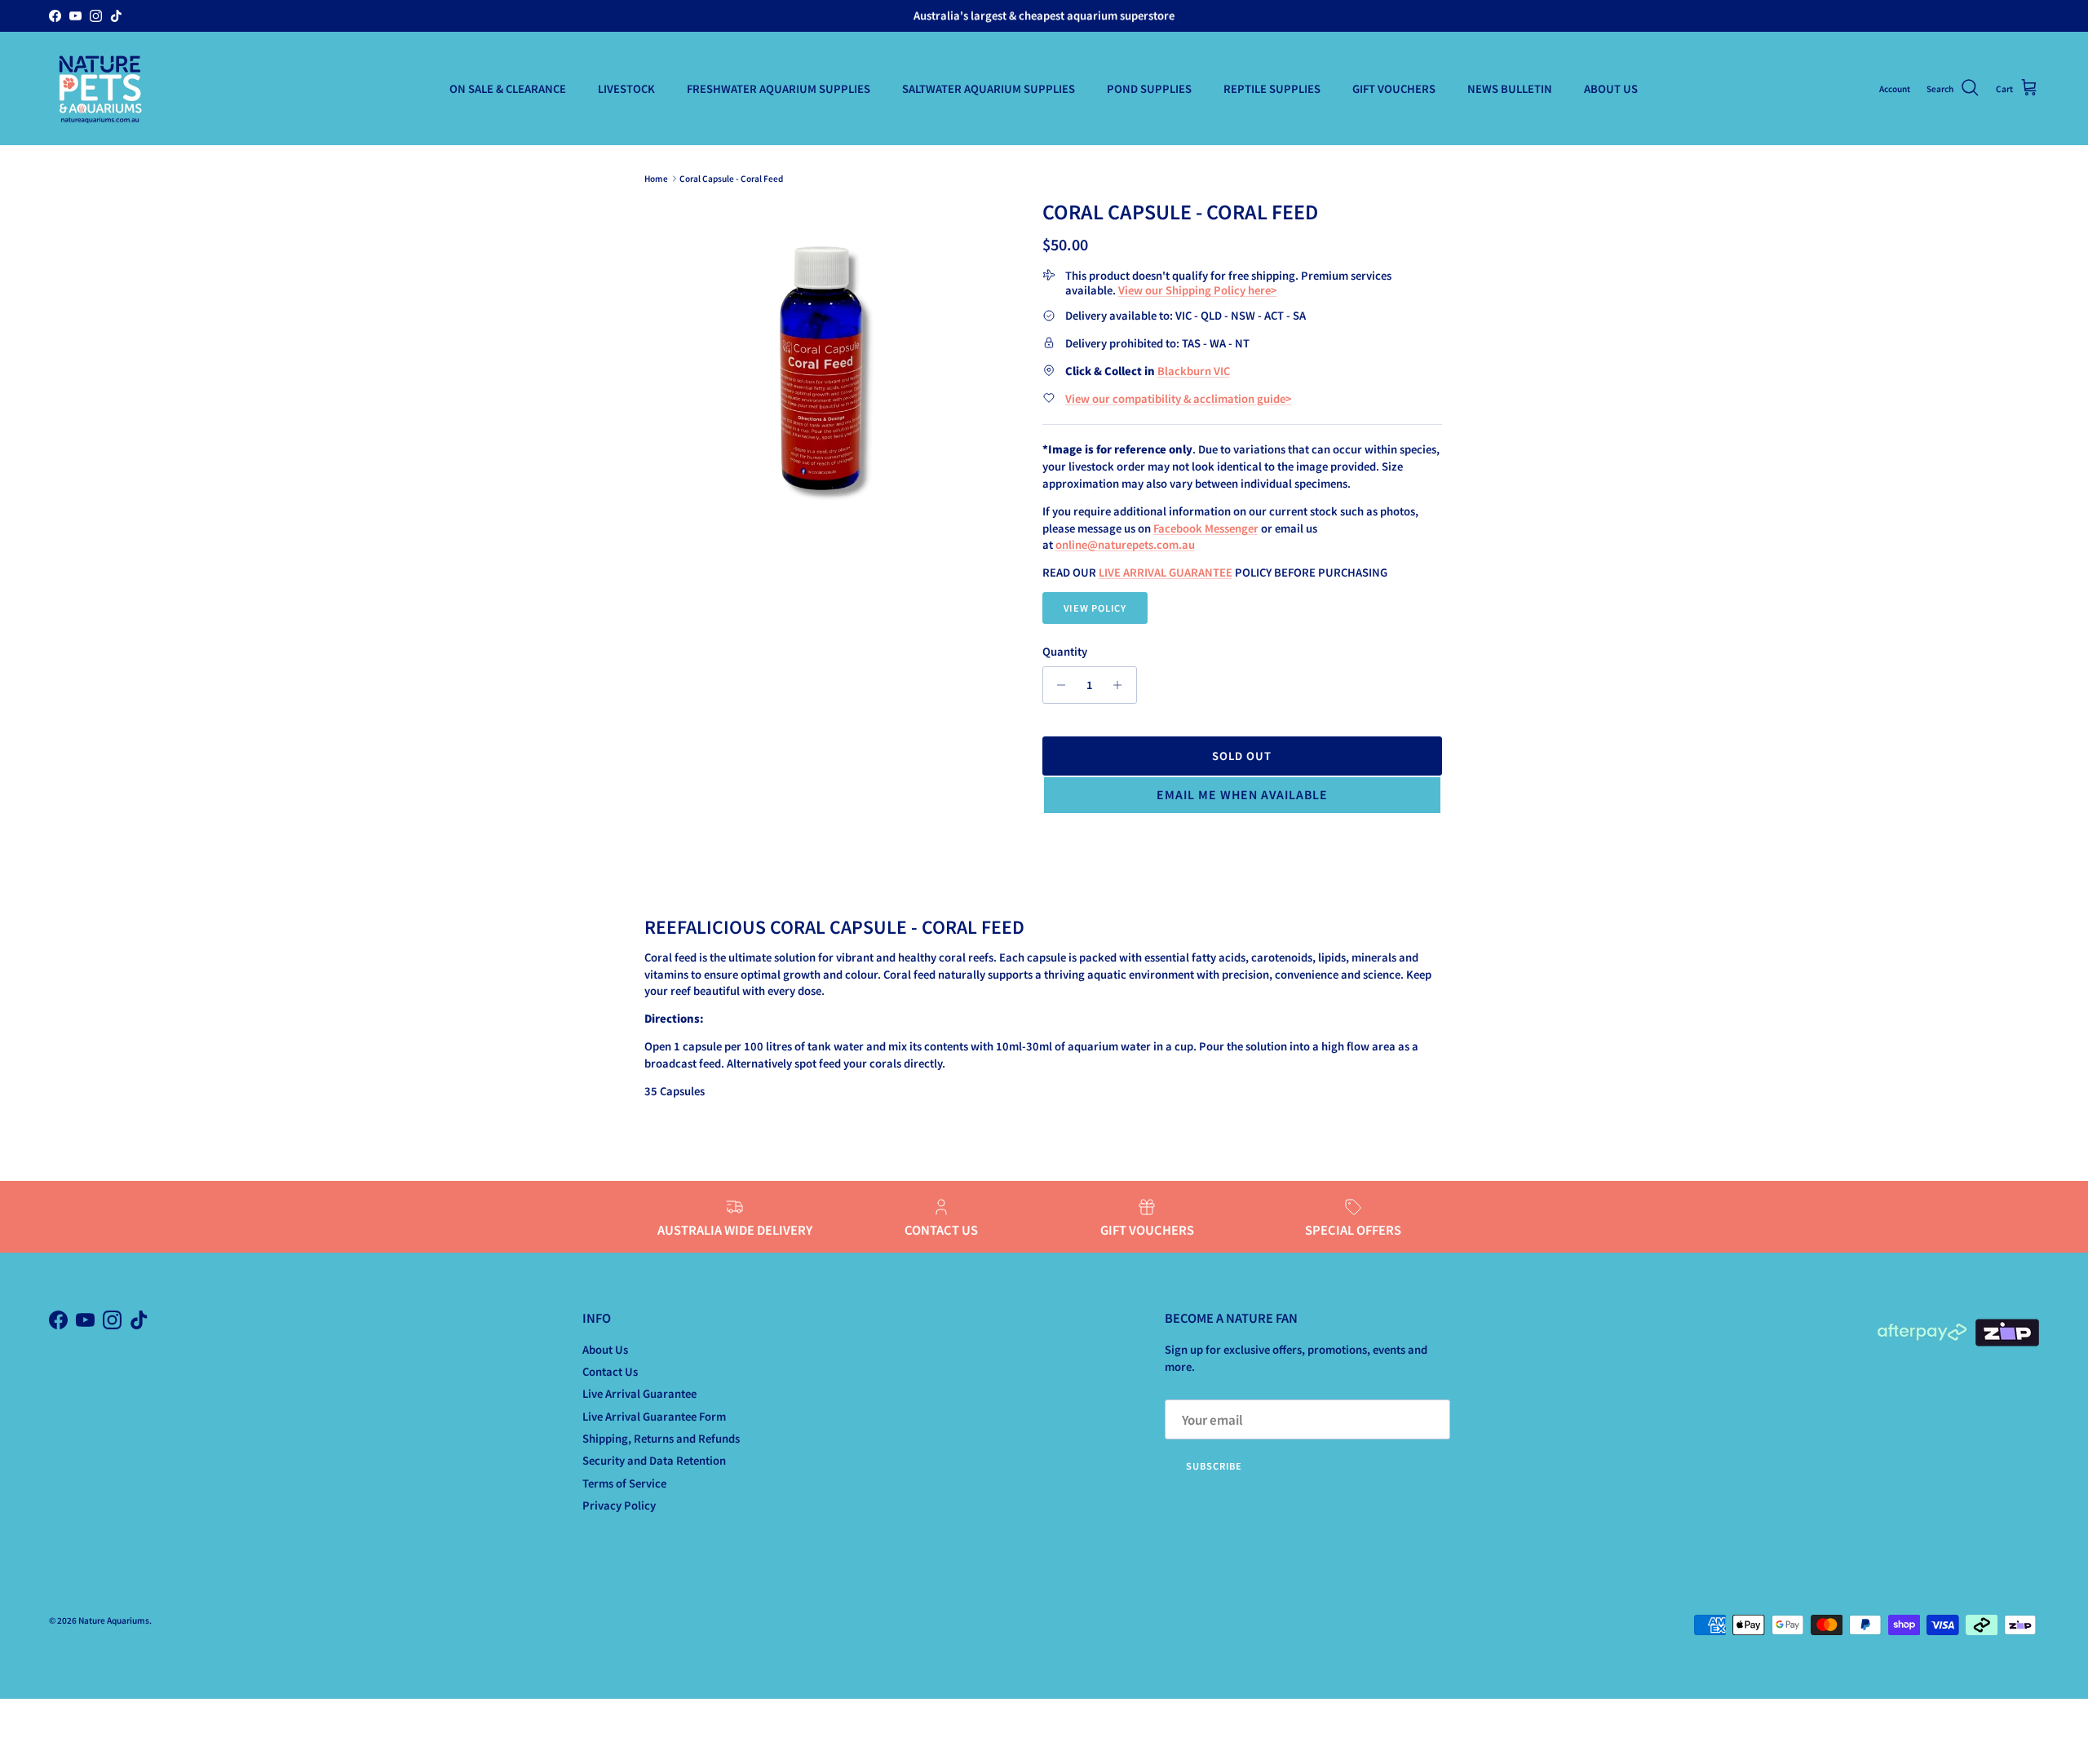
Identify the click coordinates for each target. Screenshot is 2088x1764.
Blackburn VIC (1194, 371)
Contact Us (610, 1371)
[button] (1242, 795)
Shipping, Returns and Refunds (661, 1438)
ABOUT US (1611, 88)
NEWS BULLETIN (1510, 88)
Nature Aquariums (114, 1620)
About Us (605, 1349)
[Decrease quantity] (1057, 685)
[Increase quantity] (1122, 685)
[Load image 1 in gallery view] (827, 351)
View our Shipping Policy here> (1198, 290)
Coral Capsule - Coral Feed (731, 178)
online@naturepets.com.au (1125, 544)
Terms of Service (624, 1483)
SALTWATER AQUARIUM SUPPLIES (989, 88)
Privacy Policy (619, 1505)
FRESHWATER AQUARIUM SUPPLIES (779, 88)
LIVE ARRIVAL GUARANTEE (1166, 572)
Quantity (1065, 652)
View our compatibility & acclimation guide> (1179, 398)
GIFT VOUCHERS (1394, 88)
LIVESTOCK (626, 88)
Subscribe (1214, 1466)
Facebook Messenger (1206, 528)
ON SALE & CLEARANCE (508, 88)
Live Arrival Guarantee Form (654, 1416)
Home (656, 178)
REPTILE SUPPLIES (1272, 88)
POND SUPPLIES (1149, 88)
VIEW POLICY (1095, 608)
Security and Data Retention (654, 1460)
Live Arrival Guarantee (639, 1393)
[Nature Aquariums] (100, 88)
